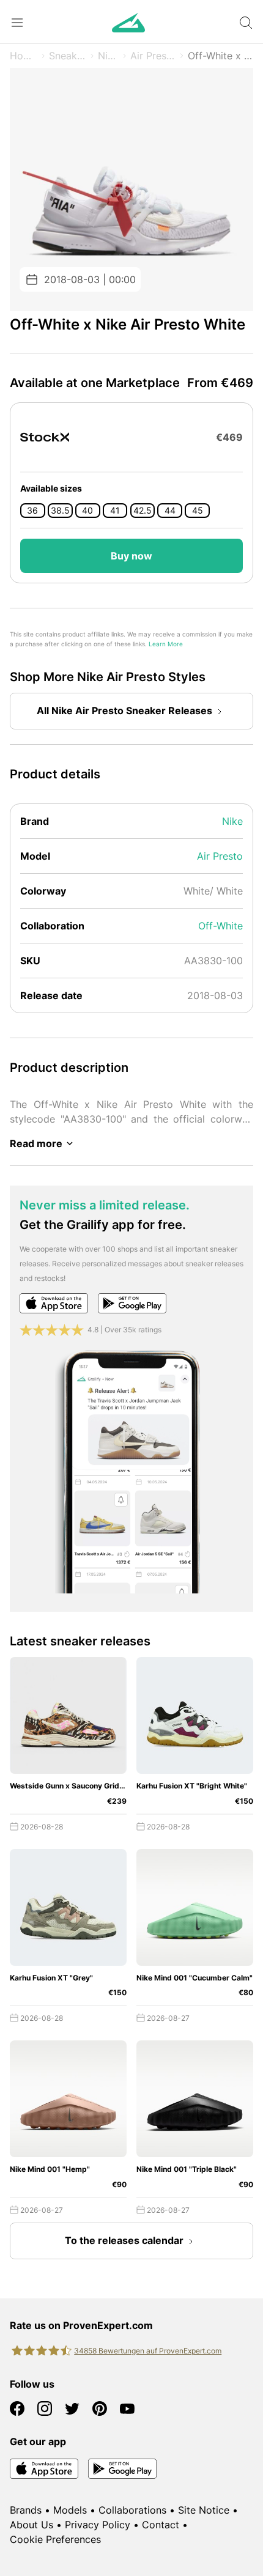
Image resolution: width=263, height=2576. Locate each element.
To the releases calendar (124, 2240)
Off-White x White (220, 56)
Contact (161, 2525)
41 (115, 511)
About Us (31, 2525)
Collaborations (132, 2510)
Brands (26, 2510)
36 (32, 511)
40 (87, 511)
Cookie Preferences (55, 2539)
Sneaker (68, 56)
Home (24, 56)
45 (198, 511)
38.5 (60, 511)
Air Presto (153, 56)
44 (170, 511)
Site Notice (204, 2510)
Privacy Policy (98, 2525)
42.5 (143, 511)
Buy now (131, 556)
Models (70, 2510)
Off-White (220, 926)
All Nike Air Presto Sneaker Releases (124, 710)
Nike (108, 56)
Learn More (166, 644)
